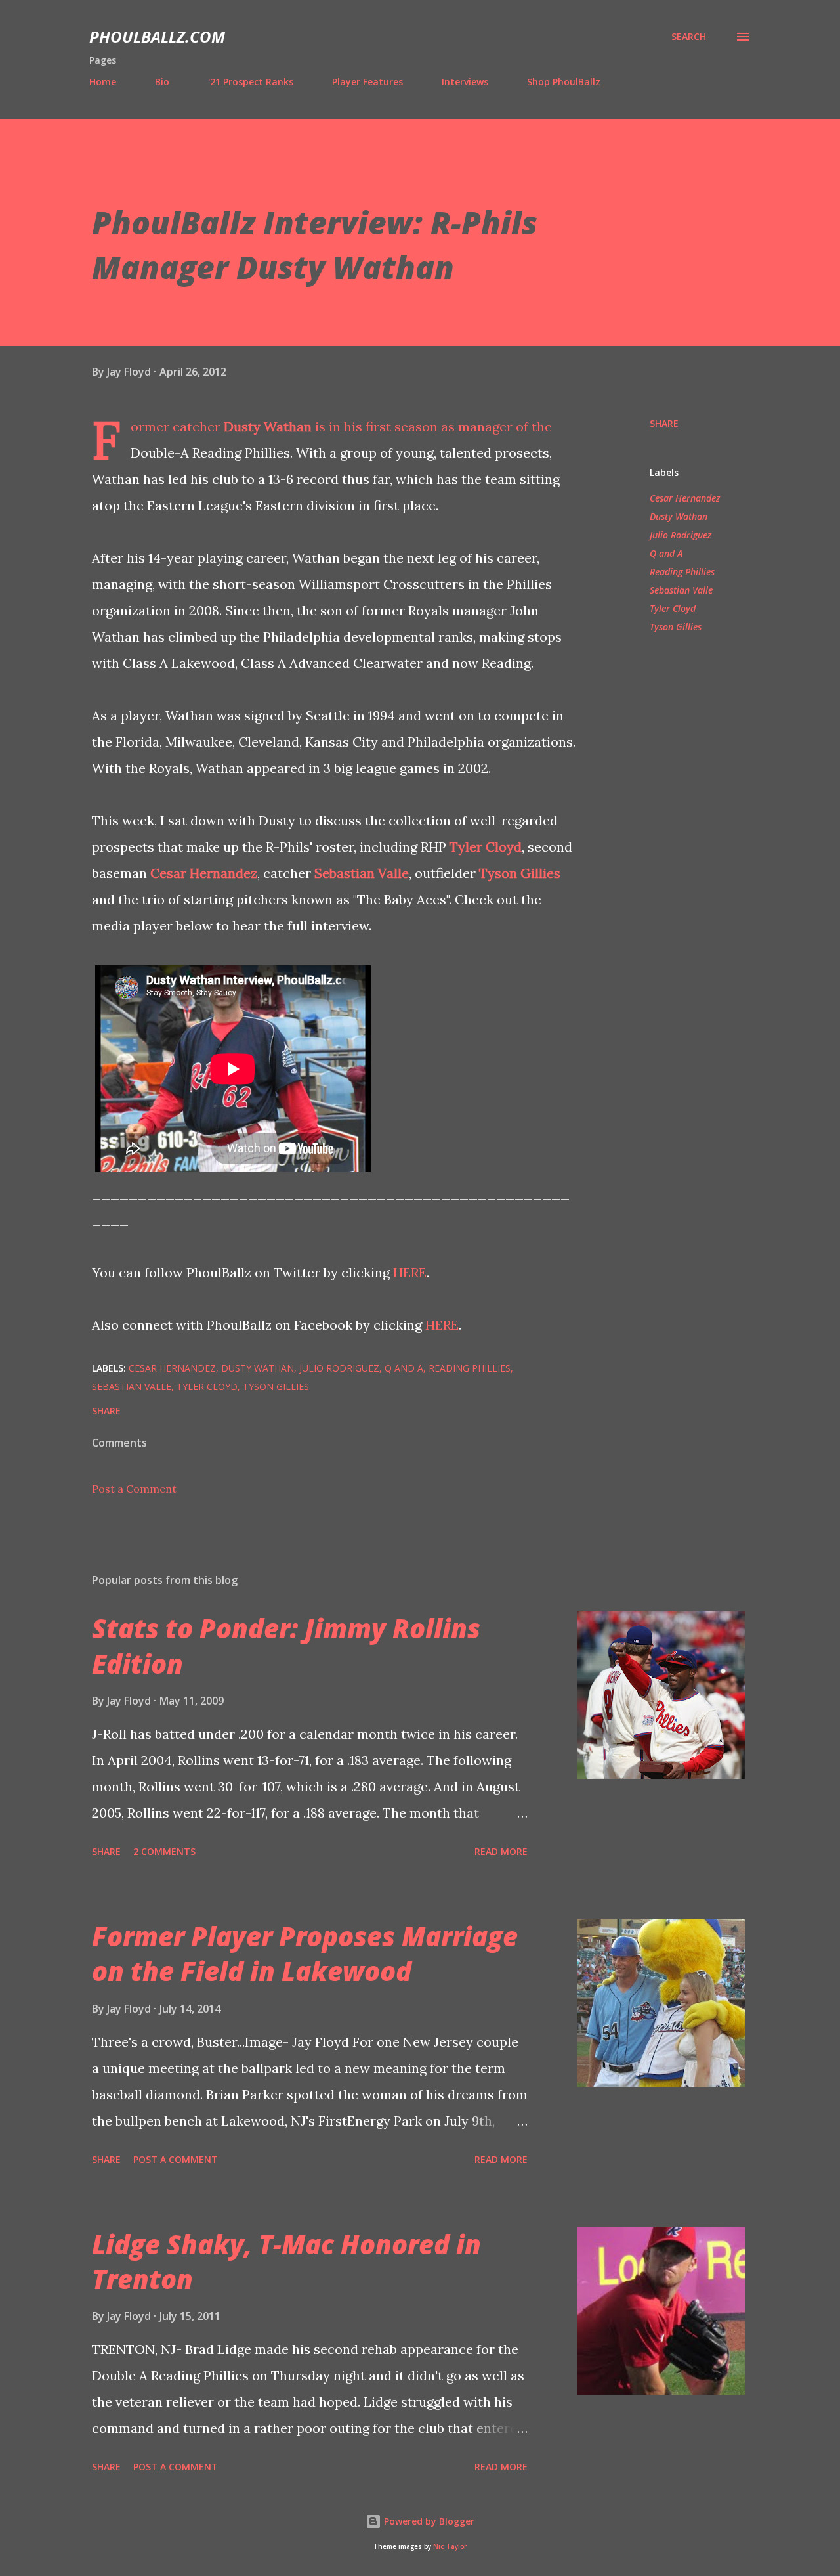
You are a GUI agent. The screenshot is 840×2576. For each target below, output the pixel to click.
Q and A (666, 553)
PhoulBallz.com (157, 36)
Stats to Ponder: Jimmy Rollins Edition (286, 1646)
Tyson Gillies (520, 873)
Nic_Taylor (450, 2547)
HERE (410, 1272)
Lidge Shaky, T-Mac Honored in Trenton (286, 2261)
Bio (162, 82)
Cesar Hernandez (204, 873)
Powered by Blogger (428, 2521)
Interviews (465, 82)
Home (103, 82)
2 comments (164, 1851)
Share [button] (664, 423)
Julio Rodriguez (681, 535)
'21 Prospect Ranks (251, 82)
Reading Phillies (682, 572)
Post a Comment (134, 1489)
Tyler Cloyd (486, 847)
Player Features (367, 82)
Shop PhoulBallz (564, 82)
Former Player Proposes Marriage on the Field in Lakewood (305, 1954)
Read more (501, 1851)
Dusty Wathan (268, 426)
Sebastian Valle (362, 873)
